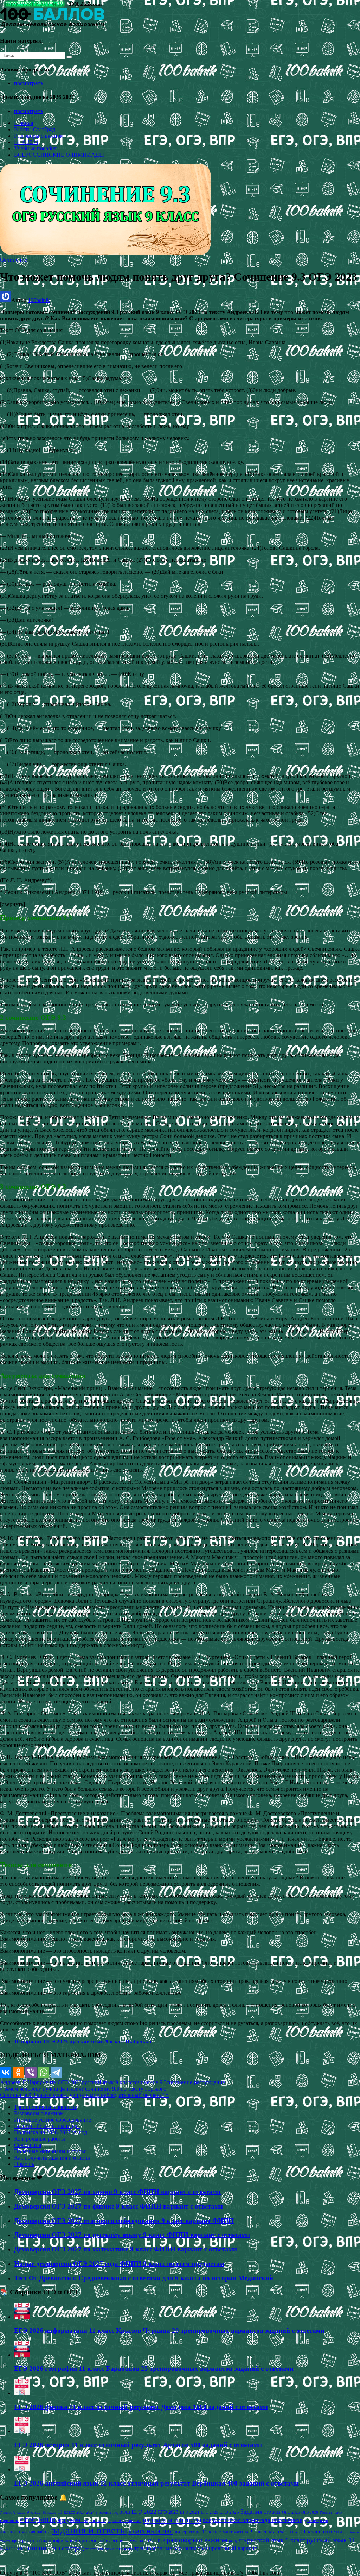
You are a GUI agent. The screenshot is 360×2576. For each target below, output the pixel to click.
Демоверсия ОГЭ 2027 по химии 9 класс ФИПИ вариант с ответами (117, 2192)
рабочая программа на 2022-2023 (132, 2541)
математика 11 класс (295, 2531)
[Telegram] (56, 2072)
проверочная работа (30, 2541)
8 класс (19, 2512)
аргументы (45, 2082)
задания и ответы (89, 2530)
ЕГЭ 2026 (229, 2512)
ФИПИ (47, 2520)
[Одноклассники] (18, 2072)
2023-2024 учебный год (97, 2512)
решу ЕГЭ (237, 2541)
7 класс (6, 2512)
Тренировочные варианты (46, 2107)
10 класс (49, 2512)
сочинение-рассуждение (196, 2082)
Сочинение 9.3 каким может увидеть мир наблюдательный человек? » (84, 2095)
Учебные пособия (35, 148)
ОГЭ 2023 (70, 2082)
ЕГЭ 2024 (189, 2512)
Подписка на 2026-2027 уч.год (51, 2132)
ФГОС (28, 2520)
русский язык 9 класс (107, 2082)
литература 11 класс (198, 2532)
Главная (24, 123)
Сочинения (28, 2145)
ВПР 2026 (26, 142)
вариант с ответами (124, 2521)
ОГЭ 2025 (291, 2512)
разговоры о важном (197, 2540)
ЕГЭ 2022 (144, 2512)
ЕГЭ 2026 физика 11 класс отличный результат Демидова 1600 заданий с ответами (141, 2407)
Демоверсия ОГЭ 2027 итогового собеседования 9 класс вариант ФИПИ (124, 2221)
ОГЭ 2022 (272, 2512)
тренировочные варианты (165, 2548)
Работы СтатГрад (35, 129)
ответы (333, 2531)
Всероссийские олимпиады (47, 2126)
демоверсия (316, 2520)
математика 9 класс (245, 2532)
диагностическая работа (25, 2532)
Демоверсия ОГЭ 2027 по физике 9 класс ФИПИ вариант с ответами (118, 2206)
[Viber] (31, 2072)
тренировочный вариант (227, 2548)
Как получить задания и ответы (52, 2158)
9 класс (34, 2512)
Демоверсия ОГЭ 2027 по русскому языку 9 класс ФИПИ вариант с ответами (132, 2235)
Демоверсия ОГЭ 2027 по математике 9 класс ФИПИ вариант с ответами (126, 2249)
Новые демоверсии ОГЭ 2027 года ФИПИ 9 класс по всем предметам (119, 2264)
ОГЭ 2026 (310, 2512)
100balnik (39, 300)
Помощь (24, 2164)
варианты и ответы (172, 2520)
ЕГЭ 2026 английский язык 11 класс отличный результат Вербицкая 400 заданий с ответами (156, 2483)
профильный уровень (73, 2540)
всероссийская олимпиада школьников (253, 2520)
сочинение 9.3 (150, 2082)
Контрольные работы (40, 2139)
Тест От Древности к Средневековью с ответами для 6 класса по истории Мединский (144, 2278)
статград (73, 2548)
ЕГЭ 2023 (168, 2512)
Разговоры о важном (39, 136)
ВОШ (125, 2512)
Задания (251, 2512)
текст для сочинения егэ (109, 2549)
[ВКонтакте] (6, 2072)
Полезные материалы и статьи (50, 2151)
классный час (151, 2531)
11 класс (66, 2512)
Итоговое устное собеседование (53, 2120)
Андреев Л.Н (16, 2082)
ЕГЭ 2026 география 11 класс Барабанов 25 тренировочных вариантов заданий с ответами (154, 2368)
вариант (98, 2521)
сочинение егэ (39, 2548)
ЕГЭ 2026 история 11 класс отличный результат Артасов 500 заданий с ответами (138, 2445)
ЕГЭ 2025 (209, 2512)
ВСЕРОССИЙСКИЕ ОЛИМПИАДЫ (59, 155)
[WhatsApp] (44, 2072)
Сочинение (14, 260)
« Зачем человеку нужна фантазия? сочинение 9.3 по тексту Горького (83, 2089)
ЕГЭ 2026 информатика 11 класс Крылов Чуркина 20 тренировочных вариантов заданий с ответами (169, 2330)
